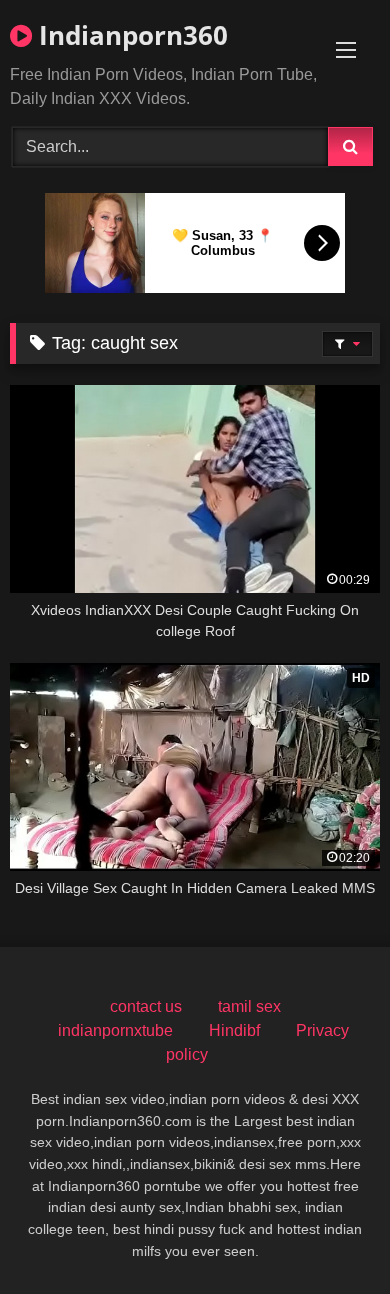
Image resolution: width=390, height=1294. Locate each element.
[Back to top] (328, 1234)
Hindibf (234, 1030)
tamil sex (249, 1006)
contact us (146, 1006)
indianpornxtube (115, 1030)
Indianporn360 (130, 35)
